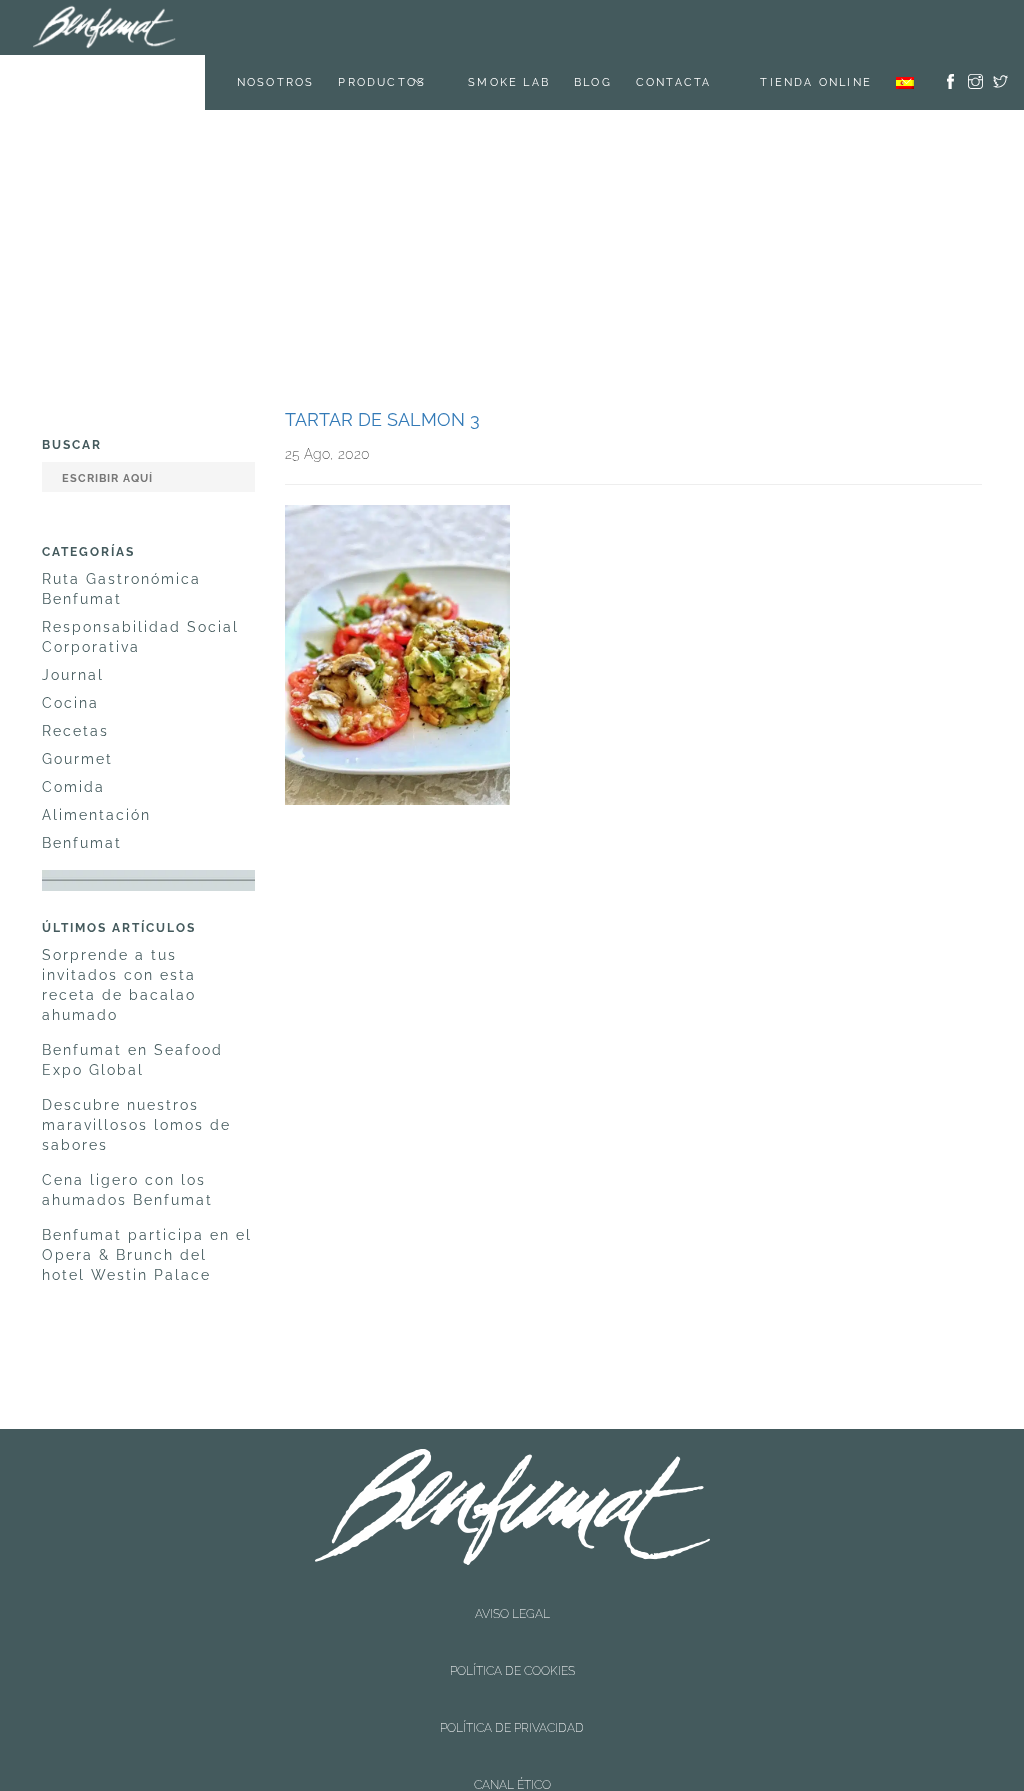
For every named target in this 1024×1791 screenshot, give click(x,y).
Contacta (699, 27)
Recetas (75, 676)
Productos (407, 27)
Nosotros (301, 27)
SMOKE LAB (534, 27)
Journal (73, 620)
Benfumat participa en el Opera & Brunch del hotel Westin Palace (147, 1200)
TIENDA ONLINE (816, 27)
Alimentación (96, 760)
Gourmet (77, 704)
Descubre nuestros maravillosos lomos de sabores (136, 1070)
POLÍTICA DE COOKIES (512, 1556)
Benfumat (82, 788)
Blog (618, 27)
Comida (73, 732)
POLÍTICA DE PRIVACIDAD (512, 1573)
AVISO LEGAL (512, 1539)
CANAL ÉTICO (512, 1590)
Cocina (70, 648)
